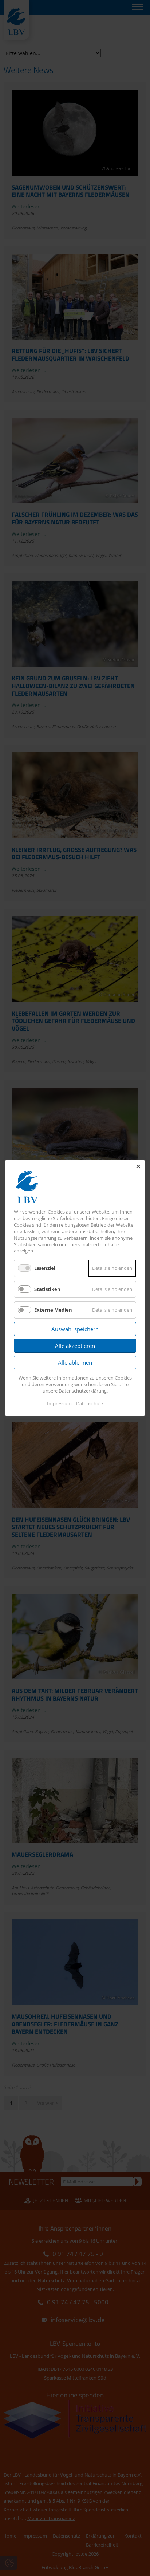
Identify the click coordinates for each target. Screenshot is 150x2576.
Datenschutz (90, 1403)
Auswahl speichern (75, 1329)
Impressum (59, 1403)
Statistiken (47, 1289)
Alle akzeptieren (75, 1346)
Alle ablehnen (75, 1362)
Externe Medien (53, 1310)
